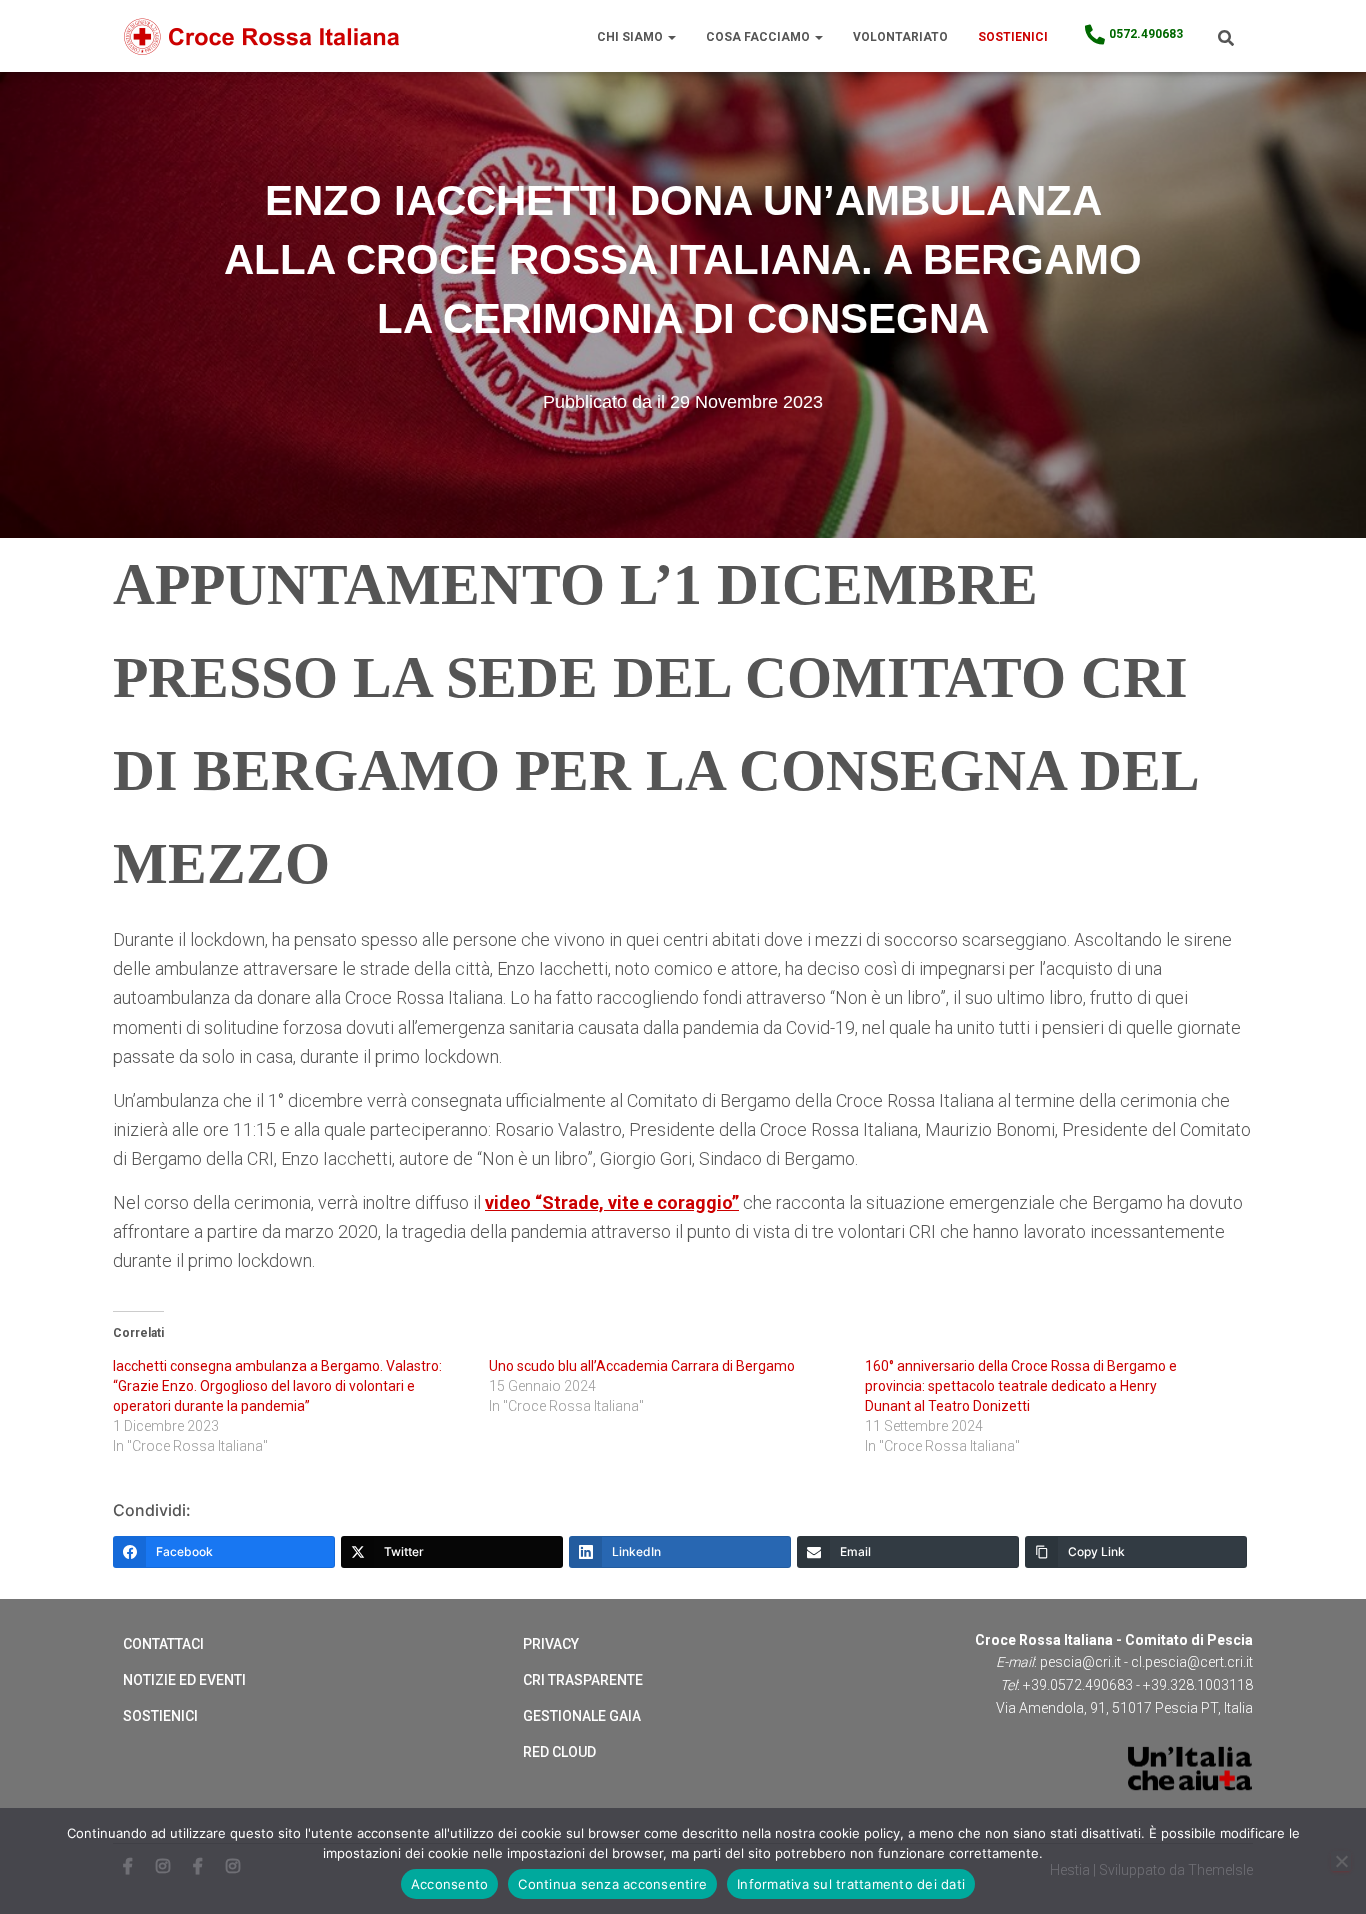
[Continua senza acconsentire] (1341, 1861)
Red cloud (559, 1752)
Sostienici (1013, 37)
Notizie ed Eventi (184, 1680)
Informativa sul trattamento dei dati (851, 1884)
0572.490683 (1146, 34)
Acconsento (450, 1884)
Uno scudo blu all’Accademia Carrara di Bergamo (642, 1366)
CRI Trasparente (583, 1680)
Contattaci (163, 1644)
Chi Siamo (631, 37)
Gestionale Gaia (582, 1716)
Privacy (551, 1644)
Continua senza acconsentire (612, 1884)
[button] (671, 37)
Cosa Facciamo (759, 37)
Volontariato (900, 37)
